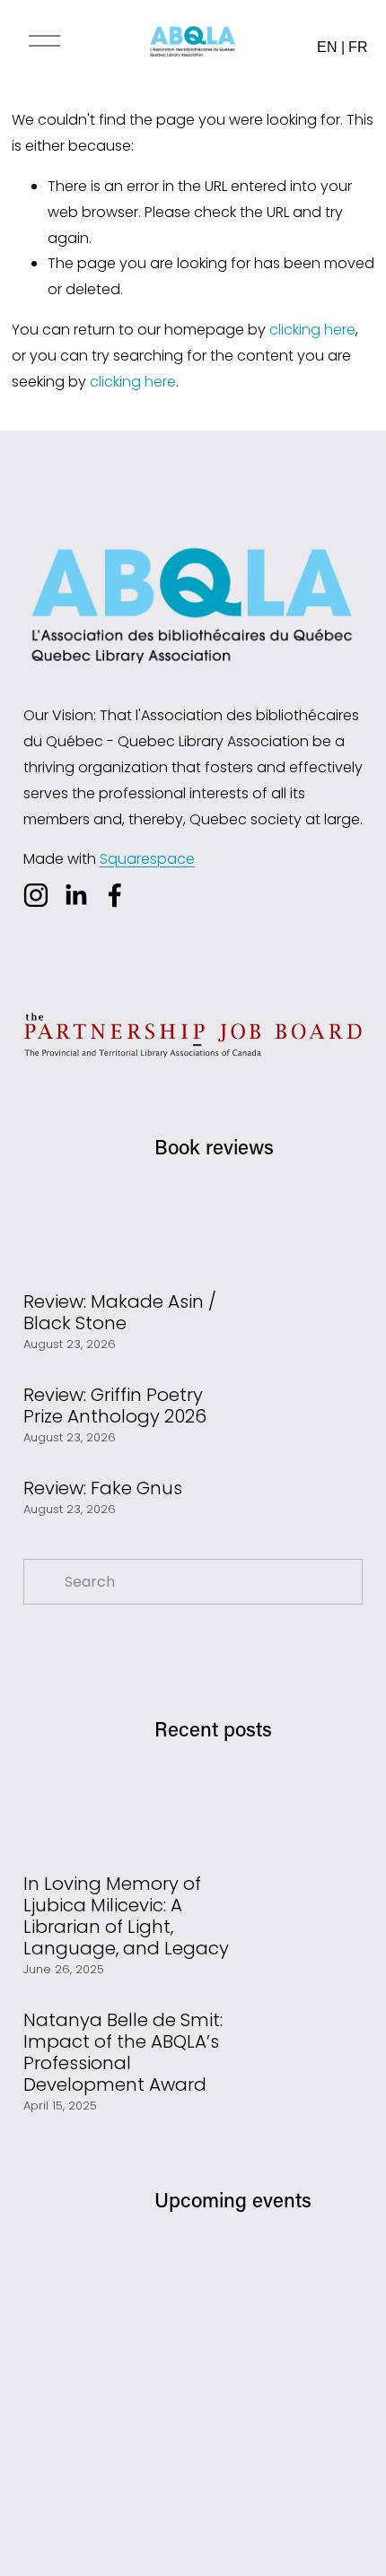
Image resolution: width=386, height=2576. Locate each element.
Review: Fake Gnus (103, 1488)
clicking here (312, 330)
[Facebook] (115, 895)
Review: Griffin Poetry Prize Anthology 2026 (115, 1405)
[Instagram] (36, 895)
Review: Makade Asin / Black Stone (120, 1312)
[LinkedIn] (75, 895)
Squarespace (147, 859)
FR (358, 47)
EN (327, 47)
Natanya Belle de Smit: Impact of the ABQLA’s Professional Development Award (123, 2052)
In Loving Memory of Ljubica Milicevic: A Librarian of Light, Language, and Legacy (126, 1916)
